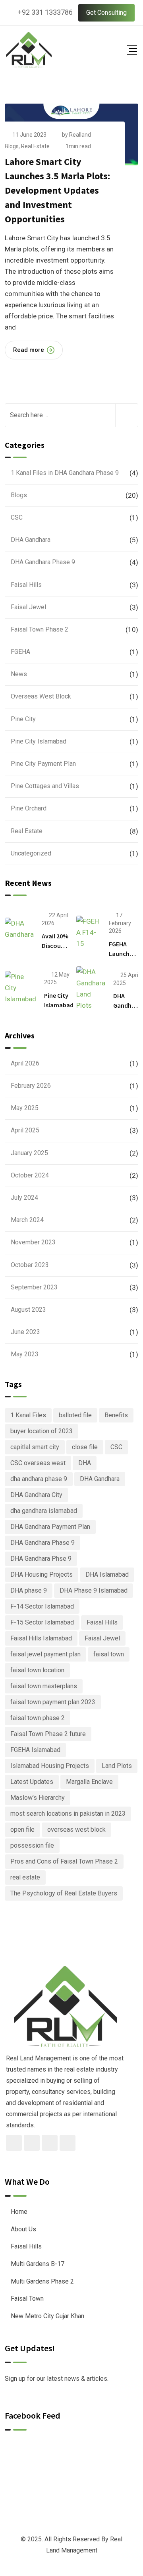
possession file (32, 1845)
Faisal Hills (26, 585)
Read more (29, 350)
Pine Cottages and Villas (45, 786)
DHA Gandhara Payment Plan (50, 1527)
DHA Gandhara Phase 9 (43, 562)
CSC (17, 517)
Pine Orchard (29, 808)
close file (85, 1447)
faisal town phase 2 (38, 1718)
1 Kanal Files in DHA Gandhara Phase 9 (65, 473)
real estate (25, 1877)
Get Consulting (106, 13)
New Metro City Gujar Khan (47, 2316)
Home (19, 2212)
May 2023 (25, 1354)
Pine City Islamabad (39, 741)
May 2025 (25, 1108)
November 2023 (33, 1242)
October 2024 (30, 1175)
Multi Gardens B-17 (38, 2264)
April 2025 (25, 1130)
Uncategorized (31, 853)
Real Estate (35, 146)
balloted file (75, 1415)
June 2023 (25, 1332)
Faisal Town (27, 2298)
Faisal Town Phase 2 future (48, 1734)
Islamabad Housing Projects (50, 1766)
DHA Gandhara (31, 540)
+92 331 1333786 (45, 12)
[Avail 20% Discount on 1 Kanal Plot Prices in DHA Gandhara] (19, 929)
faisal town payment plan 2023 (53, 1702)
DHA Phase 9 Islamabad (94, 1590)
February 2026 (31, 1086)
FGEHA (20, 652)
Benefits (116, 1415)
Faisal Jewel (28, 607)
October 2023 (30, 1265)
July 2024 (24, 1198)
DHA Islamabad (107, 1574)
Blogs (12, 146)
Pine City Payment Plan (43, 764)
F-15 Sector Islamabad (42, 1622)
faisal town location (37, 1670)
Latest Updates (32, 1782)
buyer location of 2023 (42, 1431)
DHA (85, 1463)
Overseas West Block (41, 696)
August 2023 (28, 1310)
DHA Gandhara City (36, 1495)
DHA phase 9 (29, 1590)
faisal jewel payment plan (45, 1654)
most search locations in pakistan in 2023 (68, 1814)
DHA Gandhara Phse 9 (41, 1559)
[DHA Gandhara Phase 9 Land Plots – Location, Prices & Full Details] (91, 989)
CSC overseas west (38, 1463)
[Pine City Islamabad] (20, 988)
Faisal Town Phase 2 (40, 629)
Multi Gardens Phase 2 (42, 2281)
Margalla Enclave (89, 1782)
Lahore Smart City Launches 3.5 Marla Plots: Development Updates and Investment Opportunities (57, 190)
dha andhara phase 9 (39, 1479)
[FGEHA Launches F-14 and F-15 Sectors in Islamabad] (89, 932)
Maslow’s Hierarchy (38, 1798)
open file (22, 1829)
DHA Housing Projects (42, 1574)
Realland (80, 135)
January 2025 (29, 1153)
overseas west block (76, 1829)
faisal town (109, 1654)
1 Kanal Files (28, 1415)
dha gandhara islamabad (44, 1511)
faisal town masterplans (44, 1686)
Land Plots (117, 1766)
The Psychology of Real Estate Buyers (64, 1893)
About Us (23, 2229)
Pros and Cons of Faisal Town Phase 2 (64, 1861)
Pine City (23, 719)
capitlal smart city (35, 1447)
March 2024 (27, 1220)
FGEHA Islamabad (35, 1750)
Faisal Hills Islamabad (41, 1638)
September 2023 (34, 1287)
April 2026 (25, 1063)
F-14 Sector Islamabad (42, 1606)
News (19, 674)
